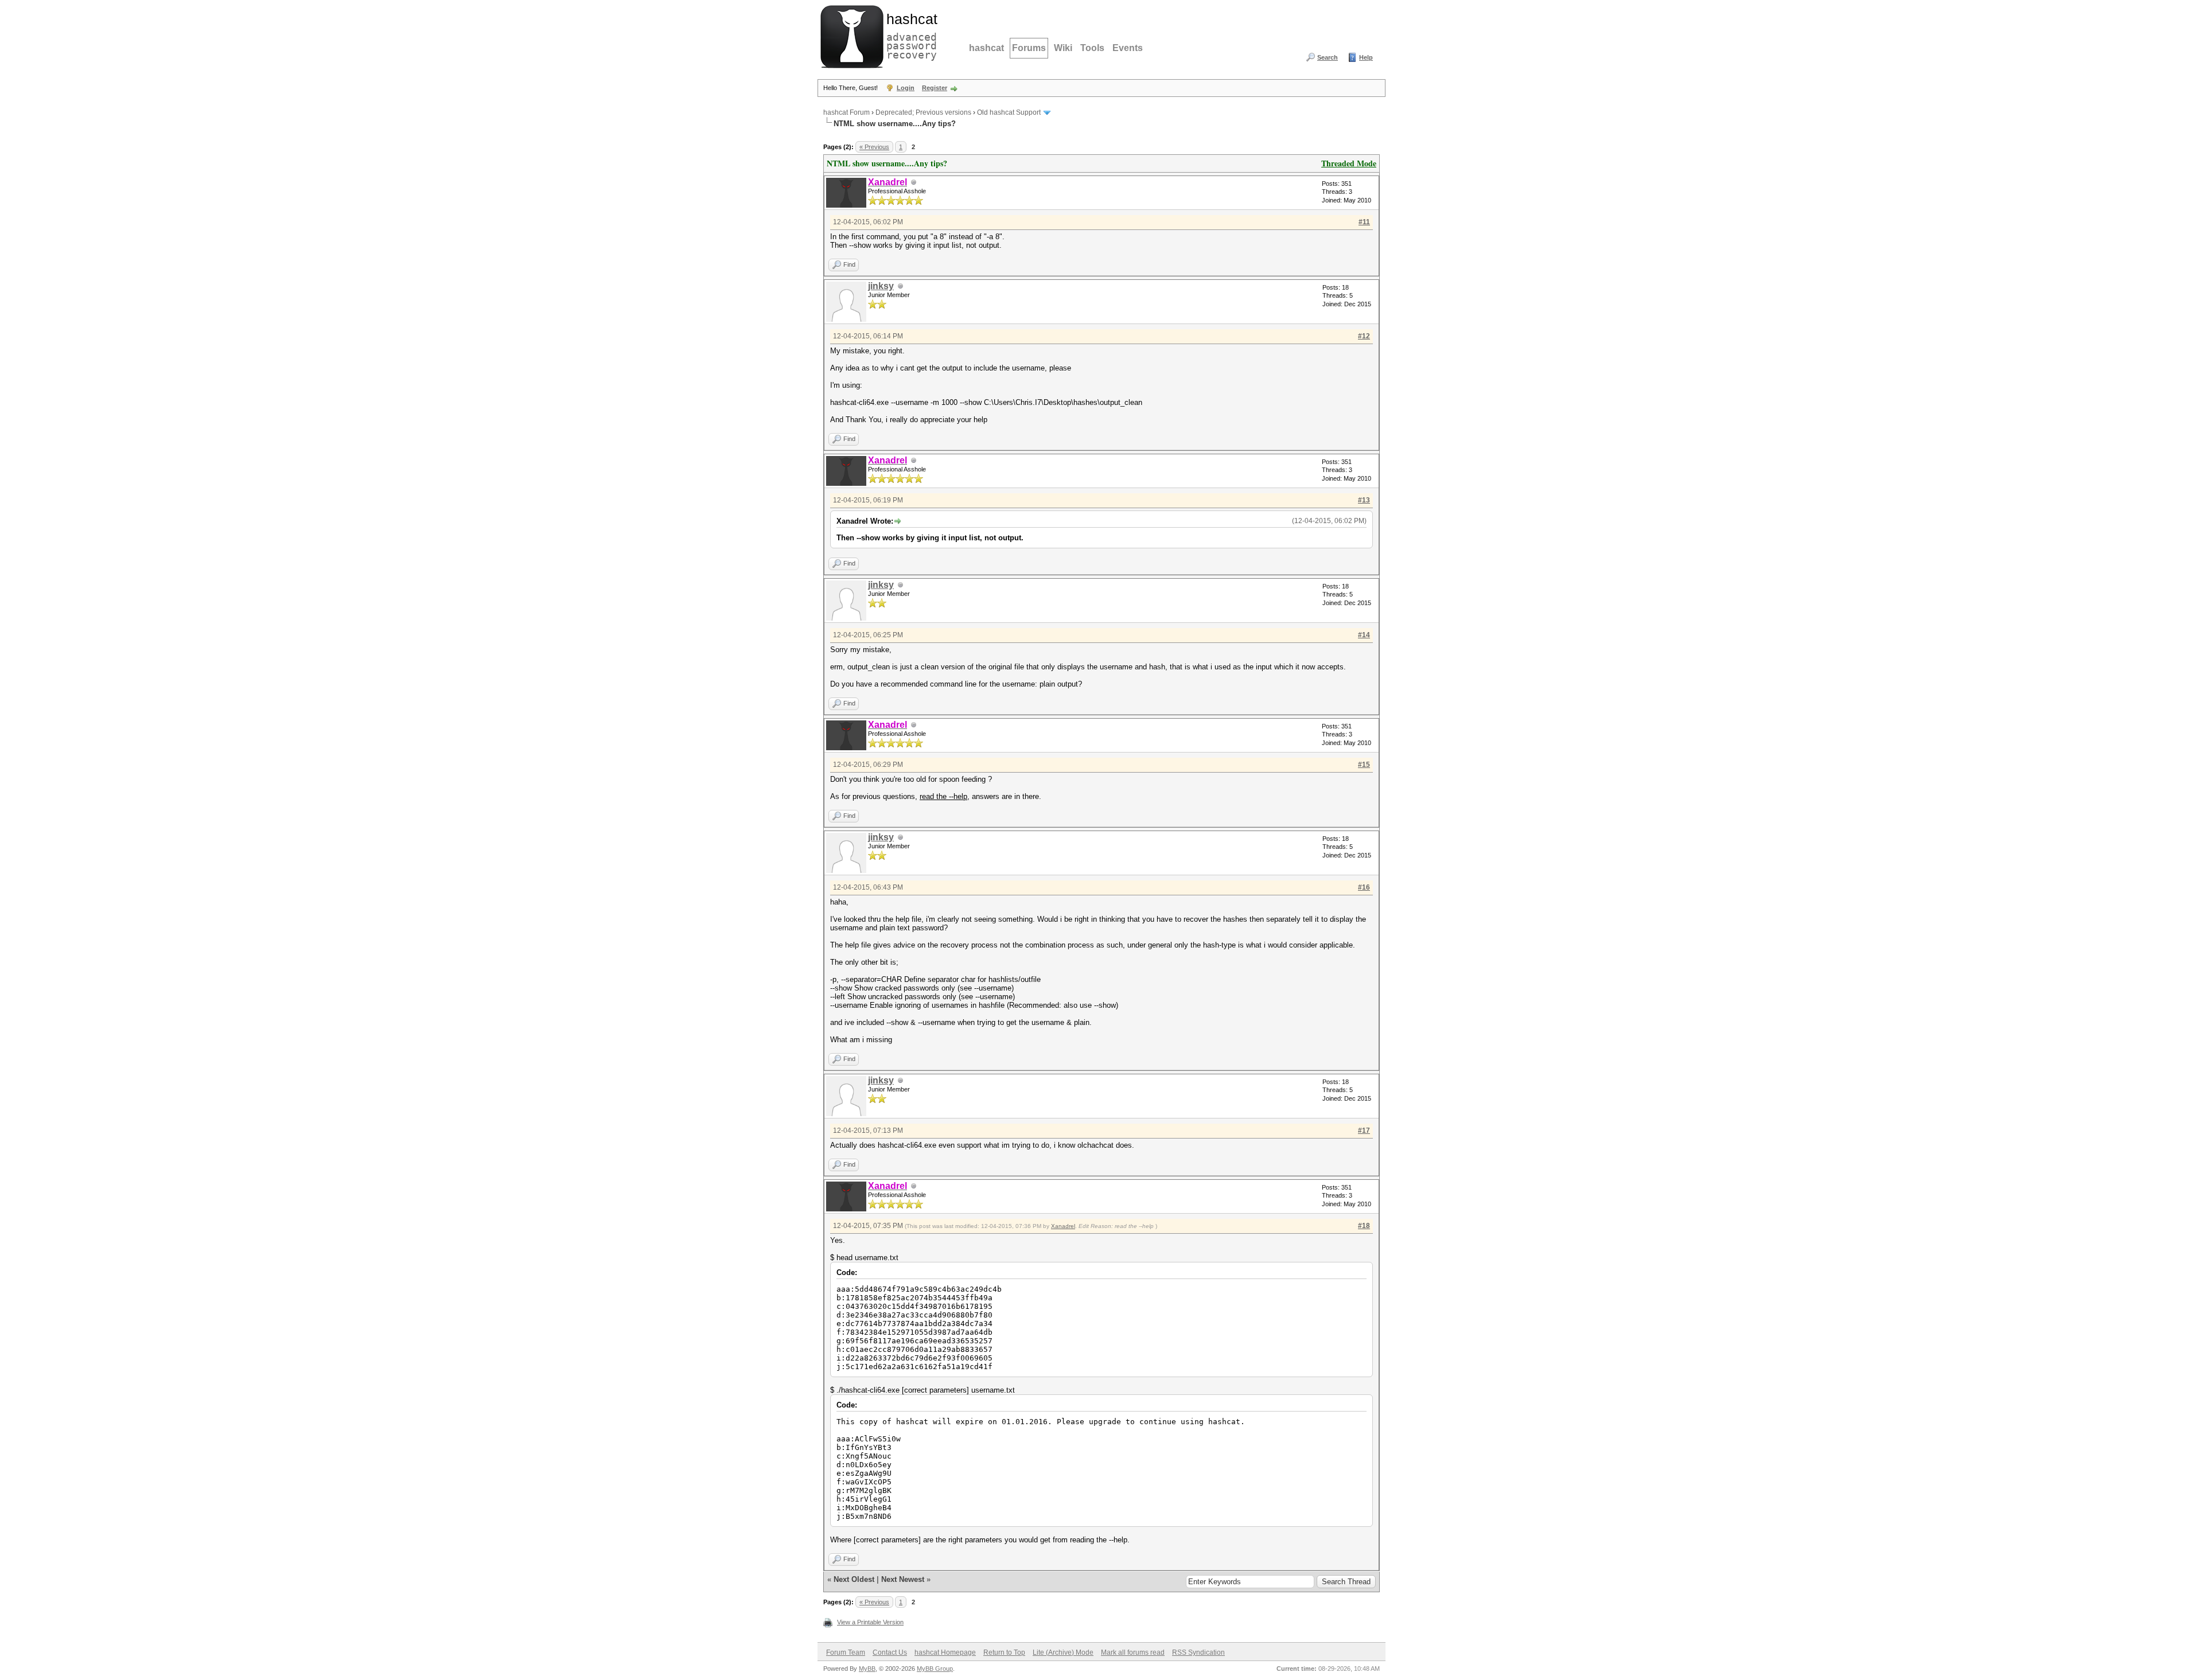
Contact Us (890, 1652)
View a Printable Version (870, 1622)
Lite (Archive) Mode (1063, 1652)
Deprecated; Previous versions (923, 112)
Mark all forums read (1133, 1652)
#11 (1364, 222)
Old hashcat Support (1009, 112)
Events (1128, 48)
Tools (1092, 48)
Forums (1029, 48)
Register (935, 88)
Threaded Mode (1349, 163)
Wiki (1063, 48)
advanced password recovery (909, 35)
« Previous (874, 147)
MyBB (867, 1669)
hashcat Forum (846, 112)
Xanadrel (1063, 1226)
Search (1328, 57)
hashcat (986, 48)
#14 (1364, 635)
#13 (1364, 500)
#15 (1364, 765)
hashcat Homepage (945, 1652)
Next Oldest (854, 1579)
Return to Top (1004, 1652)
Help (1366, 57)
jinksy (881, 286)
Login (906, 88)
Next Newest (903, 1579)
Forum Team (846, 1652)
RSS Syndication (1198, 1652)
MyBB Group (935, 1669)
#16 (1364, 887)
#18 (1364, 1226)
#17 (1364, 1131)
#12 (1364, 336)
